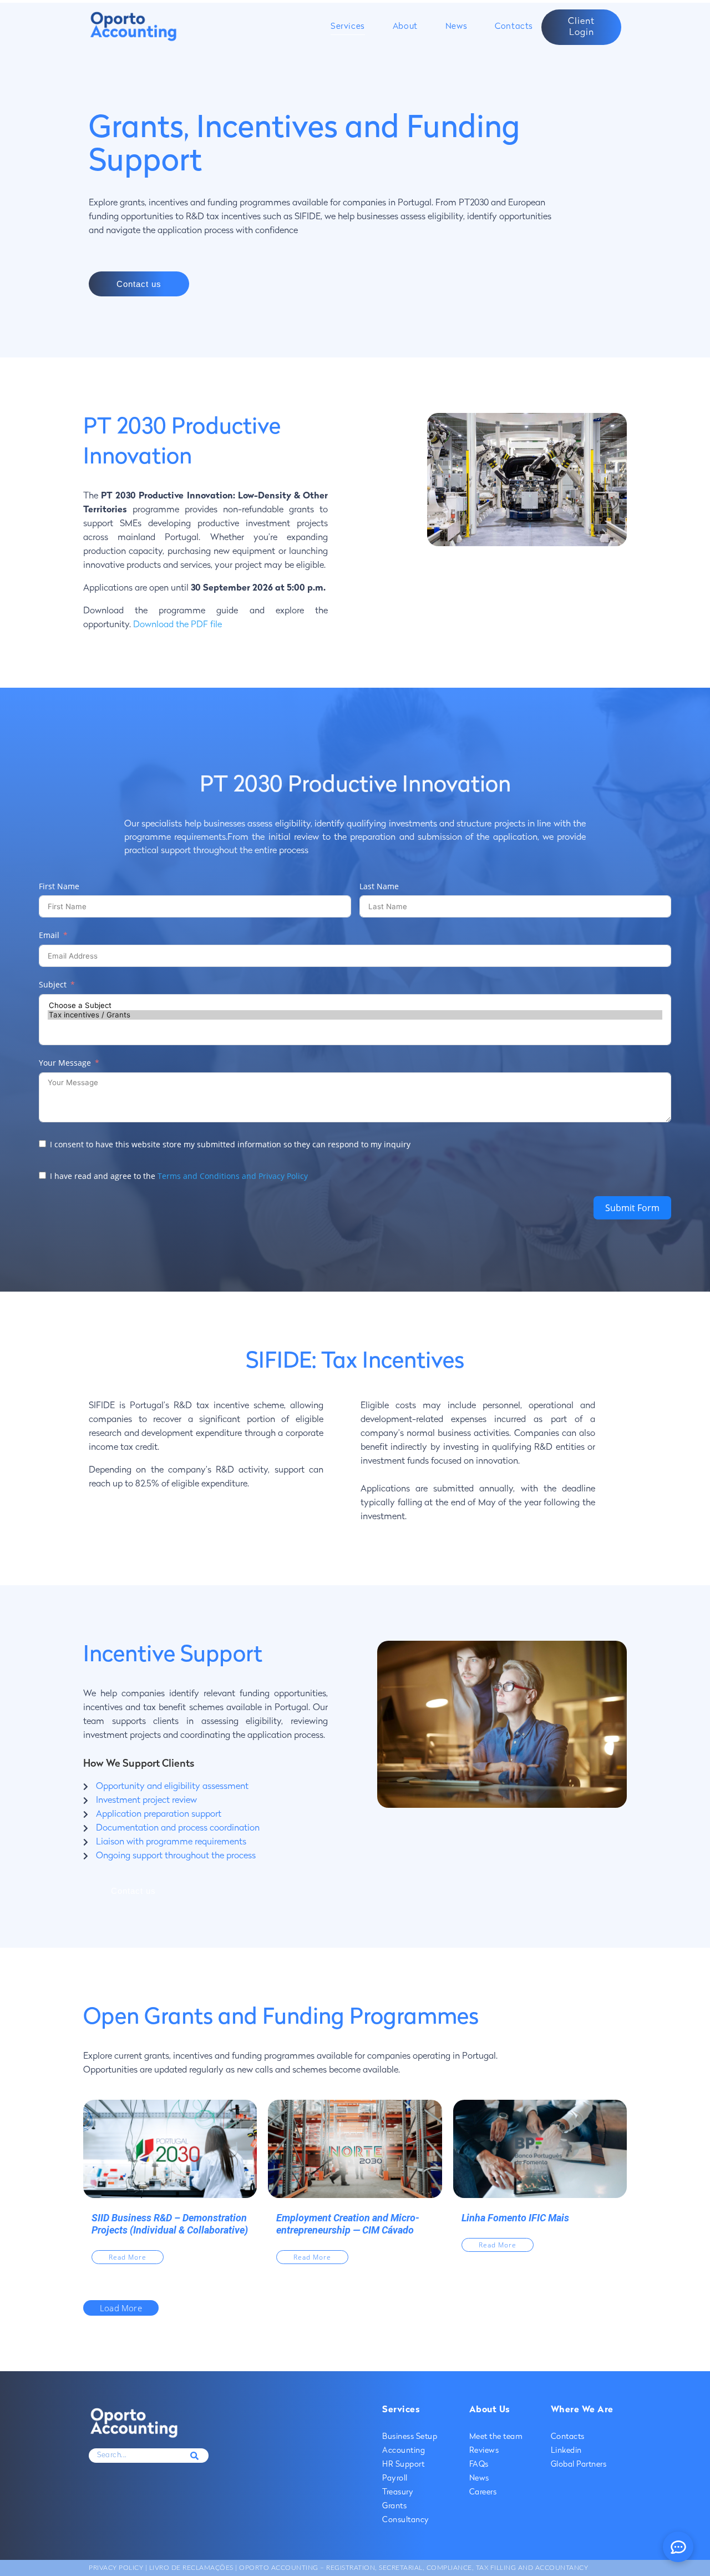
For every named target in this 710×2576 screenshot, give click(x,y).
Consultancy (406, 2520)
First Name (59, 886)
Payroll (395, 2479)
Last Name (379, 886)
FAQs (479, 2465)
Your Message (65, 1063)
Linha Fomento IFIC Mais (515, 2218)
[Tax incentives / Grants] (355, 1015)
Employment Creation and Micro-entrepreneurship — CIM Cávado (348, 2224)
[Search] (195, 2456)
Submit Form (632, 1208)
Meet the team (496, 2437)
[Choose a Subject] (355, 1005)
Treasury (398, 2492)
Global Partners (579, 2465)
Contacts (514, 27)
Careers (483, 2492)
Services (348, 27)
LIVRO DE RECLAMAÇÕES (190, 2568)
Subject (53, 984)
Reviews (484, 2451)
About (405, 27)
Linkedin (566, 2451)
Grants (394, 2506)
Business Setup (410, 2437)
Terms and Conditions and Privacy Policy (233, 1176)
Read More (128, 2257)
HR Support (403, 2465)
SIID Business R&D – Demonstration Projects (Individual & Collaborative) (170, 2224)
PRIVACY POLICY (116, 2568)
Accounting (404, 2451)
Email (49, 935)
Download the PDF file (177, 625)
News (456, 27)
